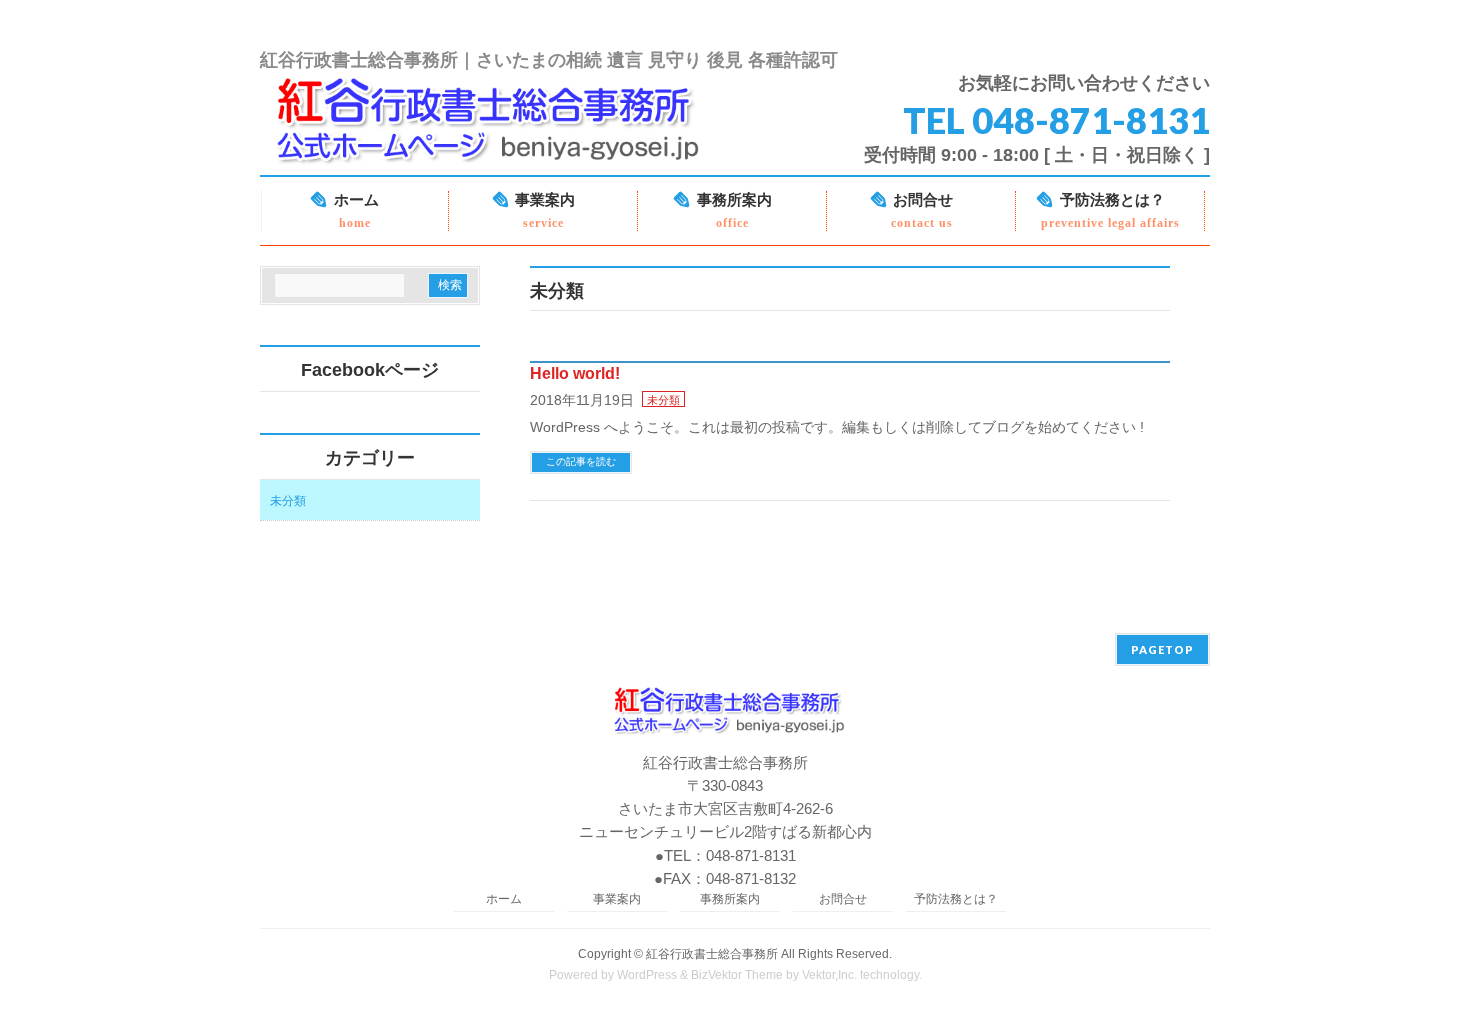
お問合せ (843, 899)
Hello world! (575, 373)
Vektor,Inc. (829, 975)
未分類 (663, 400)
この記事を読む (581, 461)
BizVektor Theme (737, 975)
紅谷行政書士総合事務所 (712, 954)
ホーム (504, 899)
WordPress (647, 975)
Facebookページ (370, 370)
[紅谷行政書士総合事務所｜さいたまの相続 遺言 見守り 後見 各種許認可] (498, 152)
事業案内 (617, 899)
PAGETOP (1162, 649)
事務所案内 (730, 899)
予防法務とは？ (956, 899)
